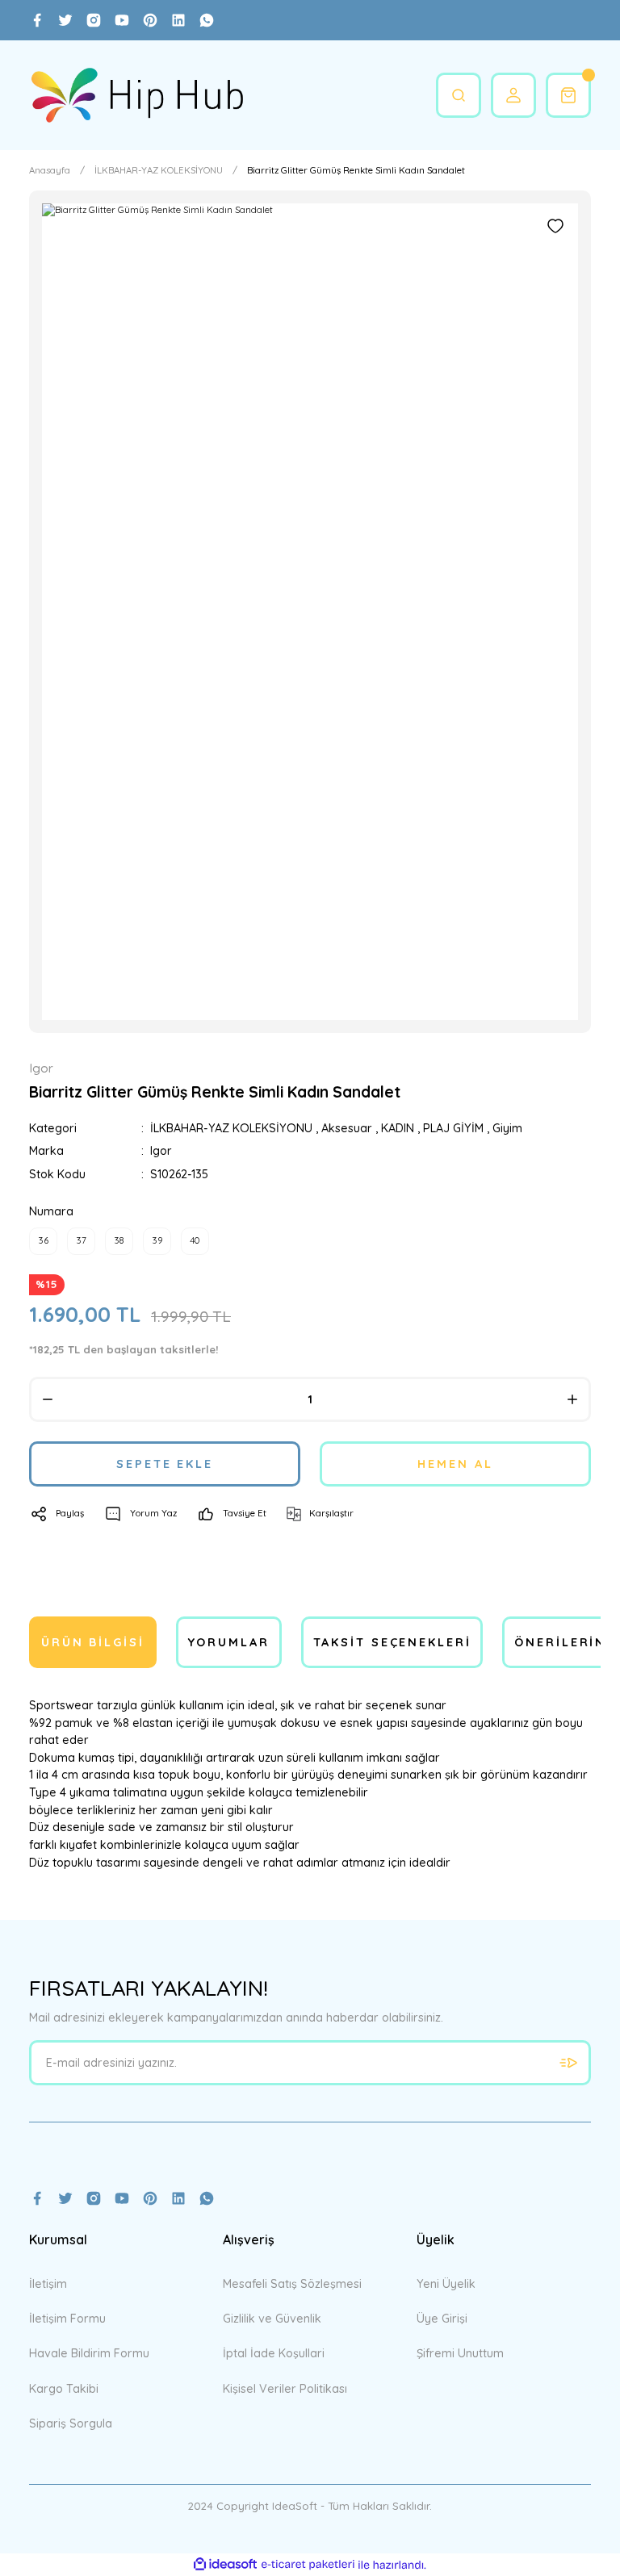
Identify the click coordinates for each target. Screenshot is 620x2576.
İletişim (48, 2284)
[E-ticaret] (308, 2565)
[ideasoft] (225, 2565)
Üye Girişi (442, 2319)
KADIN (398, 1128)
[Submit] (568, 2063)
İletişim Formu (67, 2319)
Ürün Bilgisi (93, 1642)
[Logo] (137, 95)
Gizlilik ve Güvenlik (272, 2319)
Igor (161, 1151)
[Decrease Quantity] (48, 1399)
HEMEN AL (455, 1464)
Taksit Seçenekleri (392, 1642)
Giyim (507, 1128)
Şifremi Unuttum (460, 2353)
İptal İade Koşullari (274, 2353)
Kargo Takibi (64, 2389)
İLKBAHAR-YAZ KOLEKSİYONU (231, 1128)
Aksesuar (347, 1128)
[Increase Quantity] (572, 1399)
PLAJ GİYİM (453, 1128)
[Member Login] (513, 95)
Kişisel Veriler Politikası (285, 2389)
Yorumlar (229, 1642)
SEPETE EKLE (165, 1464)
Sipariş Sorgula (71, 2423)
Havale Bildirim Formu (89, 2353)
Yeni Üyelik (446, 2284)
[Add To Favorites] (555, 226)
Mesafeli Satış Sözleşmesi (292, 2284)
